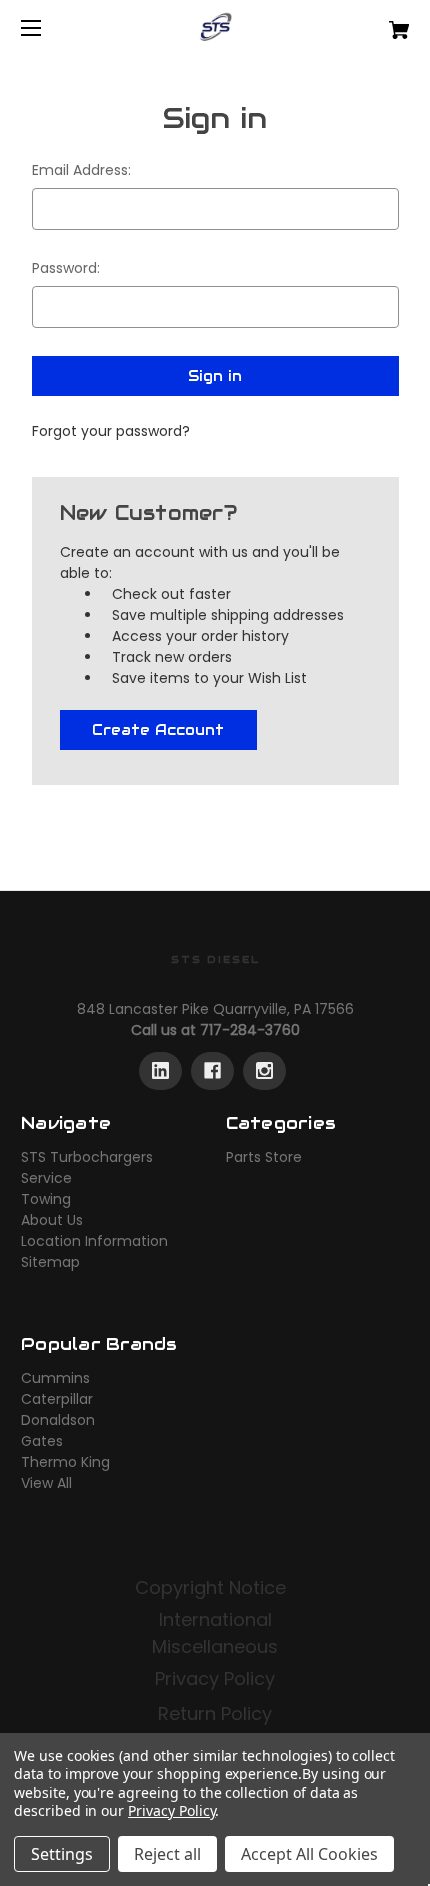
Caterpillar (57, 1399)
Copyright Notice (213, 1587)
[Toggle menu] (48, 27)
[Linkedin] (160, 1071)
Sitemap (50, 1262)
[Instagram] (264, 1071)
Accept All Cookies (309, 1854)
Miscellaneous (215, 1646)
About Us (52, 1220)
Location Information (94, 1241)
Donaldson (58, 1420)
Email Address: (81, 170)
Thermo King (65, 1462)
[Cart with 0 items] (370, 22)
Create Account (158, 730)
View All (46, 1483)
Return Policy (215, 1713)
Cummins (55, 1378)
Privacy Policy (215, 1678)
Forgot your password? (111, 431)
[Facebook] (212, 1071)
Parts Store (264, 1157)
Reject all (167, 1854)
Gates (42, 1441)
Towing (46, 1199)
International (215, 1619)
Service (46, 1178)
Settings (62, 1854)
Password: (66, 268)
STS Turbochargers (87, 1157)
